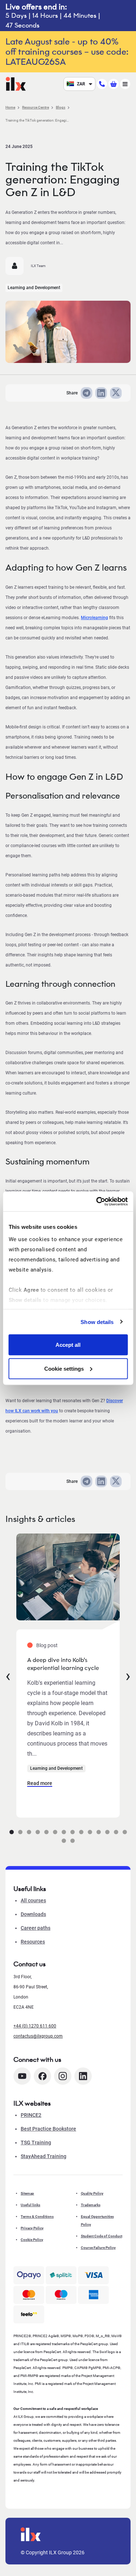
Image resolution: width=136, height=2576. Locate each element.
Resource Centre (36, 107)
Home (10, 107)
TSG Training (36, 2143)
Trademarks (91, 2205)
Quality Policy (92, 2193)
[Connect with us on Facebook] (42, 2076)
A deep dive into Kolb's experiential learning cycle (63, 1664)
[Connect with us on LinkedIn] (83, 2076)
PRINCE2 (31, 2115)
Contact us (30, 1964)
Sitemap (27, 2193)
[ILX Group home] (16, 83)
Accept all (68, 1345)
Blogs (61, 107)
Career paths (36, 1928)
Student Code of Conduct (102, 2236)
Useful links (30, 2205)
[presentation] (8, 1675)
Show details (97, 1322)
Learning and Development (34, 288)
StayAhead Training (44, 2156)
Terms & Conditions (37, 2217)
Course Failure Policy (98, 2248)
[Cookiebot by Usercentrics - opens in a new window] (97, 1201)
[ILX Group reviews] (29, 2314)
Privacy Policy (32, 2228)
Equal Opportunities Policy (97, 2220)
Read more (40, 1783)
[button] (12, 1832)
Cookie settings (64, 1368)
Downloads (33, 1914)
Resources (33, 1942)
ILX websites (32, 2103)
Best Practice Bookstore (48, 2129)
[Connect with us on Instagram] (63, 2076)
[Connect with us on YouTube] (22, 2076)
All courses (33, 1900)
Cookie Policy (32, 2240)
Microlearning (94, 618)
